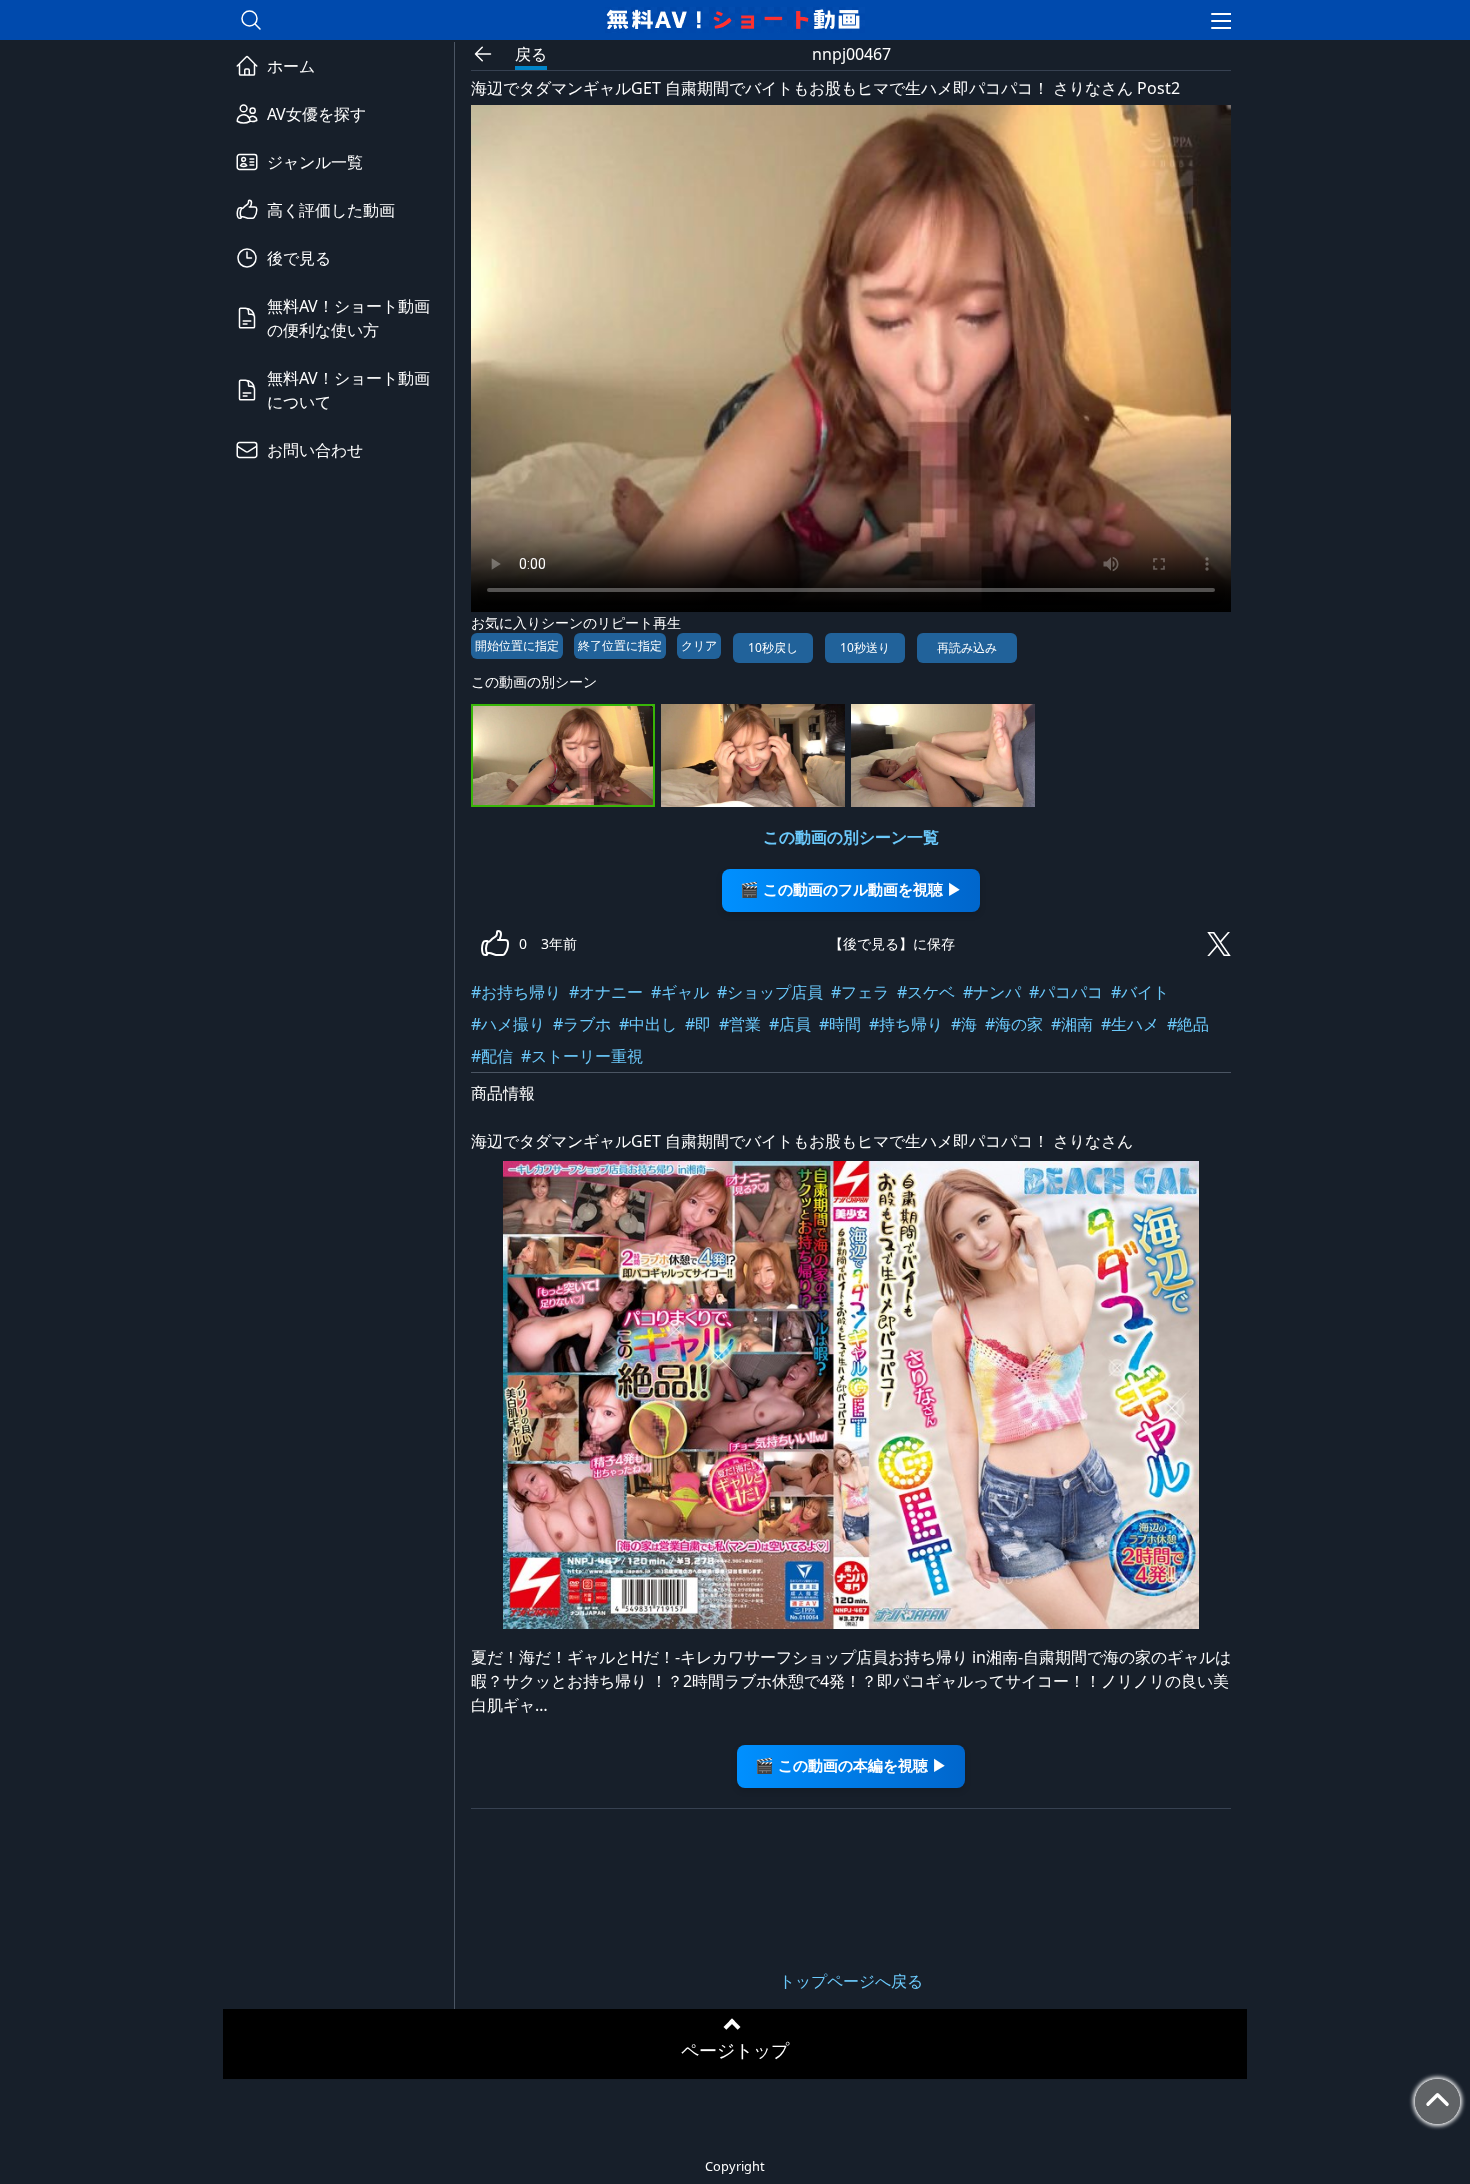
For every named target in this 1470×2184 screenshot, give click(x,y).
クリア (699, 645)
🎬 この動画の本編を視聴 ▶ (851, 1765)
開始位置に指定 (517, 645)
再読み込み (967, 647)
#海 (964, 1024)
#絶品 (1188, 1024)
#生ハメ (1130, 1024)
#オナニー (606, 992)
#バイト (1140, 992)
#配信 (492, 1056)
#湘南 (1072, 1024)
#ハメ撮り (508, 1024)
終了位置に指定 (620, 645)
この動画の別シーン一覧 (851, 837)
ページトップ (735, 2050)
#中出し (648, 1024)
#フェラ (860, 992)
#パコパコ (1066, 992)
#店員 (790, 1024)
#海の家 (1014, 1024)
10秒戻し (773, 647)
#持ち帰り (906, 1024)
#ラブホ (582, 1024)
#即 (698, 1024)
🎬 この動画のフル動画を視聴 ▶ (851, 889)
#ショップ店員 (770, 992)
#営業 (740, 1024)
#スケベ (926, 992)
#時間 (840, 1024)
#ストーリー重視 (582, 1056)
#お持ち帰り (516, 992)
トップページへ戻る (851, 1981)
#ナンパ (992, 992)
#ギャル (680, 992)
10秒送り (865, 647)
